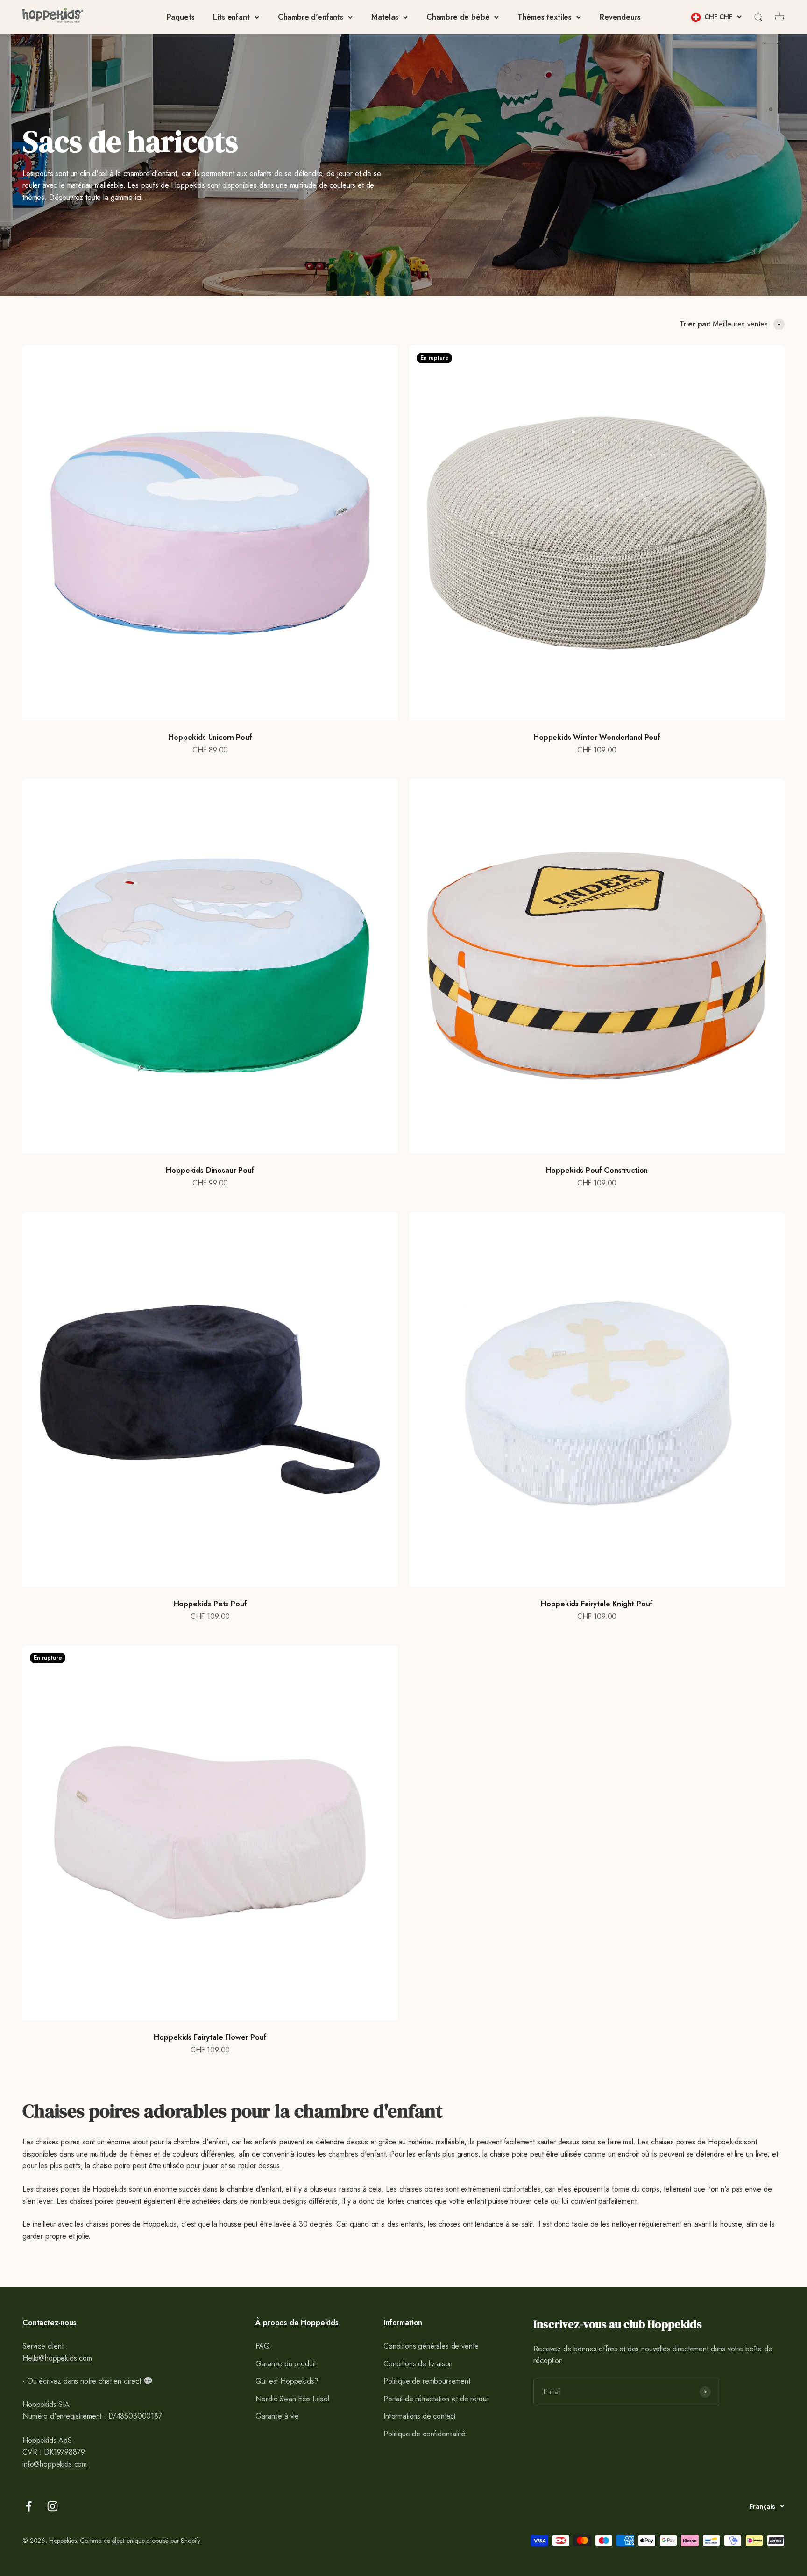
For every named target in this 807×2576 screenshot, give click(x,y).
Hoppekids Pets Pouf (210, 1604)
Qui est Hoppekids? (287, 2381)
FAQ (263, 2346)
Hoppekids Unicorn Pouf (210, 737)
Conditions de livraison (418, 2364)
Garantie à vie (277, 2416)
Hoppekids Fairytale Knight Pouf (597, 1604)
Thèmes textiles (545, 17)
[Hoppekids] (53, 17)
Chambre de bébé (458, 17)
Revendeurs (620, 17)
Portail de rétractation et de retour (436, 2399)
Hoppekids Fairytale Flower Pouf (210, 2037)
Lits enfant (231, 17)
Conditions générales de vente (431, 2346)
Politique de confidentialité (424, 2434)
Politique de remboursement (427, 2381)
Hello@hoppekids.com (57, 2358)
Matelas (385, 17)
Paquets (181, 17)
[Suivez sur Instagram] (53, 2506)
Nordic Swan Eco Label (292, 2399)
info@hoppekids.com (55, 2464)
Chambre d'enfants (311, 17)
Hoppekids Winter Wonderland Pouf (597, 737)
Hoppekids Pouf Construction (597, 1170)
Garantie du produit (286, 2364)
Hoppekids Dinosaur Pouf (210, 1170)
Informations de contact (419, 2416)
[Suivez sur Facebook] (29, 2506)
